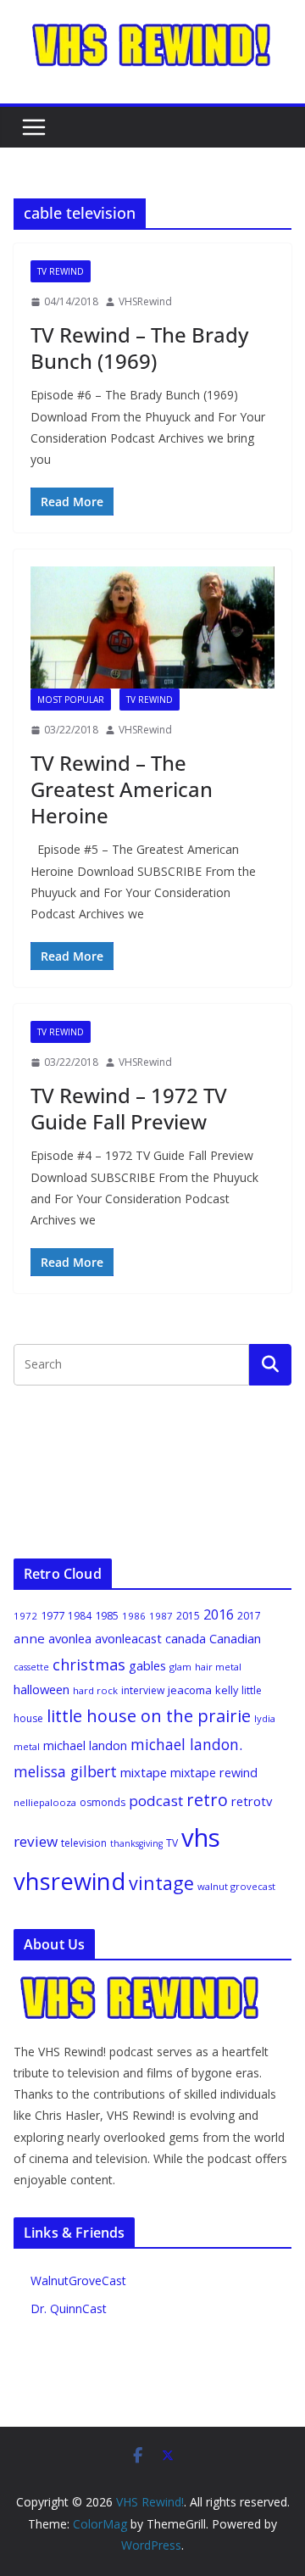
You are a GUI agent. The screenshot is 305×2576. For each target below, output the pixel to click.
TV (172, 1843)
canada (186, 1638)
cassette (31, 1667)
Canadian (235, 1638)
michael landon (85, 1745)
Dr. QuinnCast (69, 2308)
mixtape (144, 1772)
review (36, 1841)
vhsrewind (69, 1881)
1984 (80, 1616)
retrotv (252, 1801)
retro (207, 1800)
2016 (219, 1614)
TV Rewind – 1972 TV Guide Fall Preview (129, 1108)
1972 (25, 1616)
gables (147, 1665)
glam (180, 1667)
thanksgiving (136, 1843)
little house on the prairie (149, 1716)
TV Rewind (61, 271)
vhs (201, 1837)
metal (27, 1746)
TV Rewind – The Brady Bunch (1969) (139, 348)
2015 (188, 1616)
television (84, 1843)
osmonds (103, 1802)
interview (143, 1690)
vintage (161, 1883)
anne (29, 1638)
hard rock (95, 1690)
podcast (156, 1801)
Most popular (71, 700)
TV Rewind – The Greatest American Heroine (122, 789)
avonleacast (128, 1638)
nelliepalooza (45, 1802)
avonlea (70, 1638)
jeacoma (190, 1690)
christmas (89, 1664)
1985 (107, 1615)
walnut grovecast (236, 1886)
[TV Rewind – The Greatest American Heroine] (152, 627)
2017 (249, 1616)
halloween (42, 1689)
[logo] (141, 1984)
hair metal (218, 1667)
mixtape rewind (214, 1773)
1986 (134, 1616)
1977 (53, 1615)
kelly (227, 1690)
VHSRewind (145, 301)
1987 (161, 1616)
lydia (265, 1718)
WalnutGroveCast (78, 2280)
